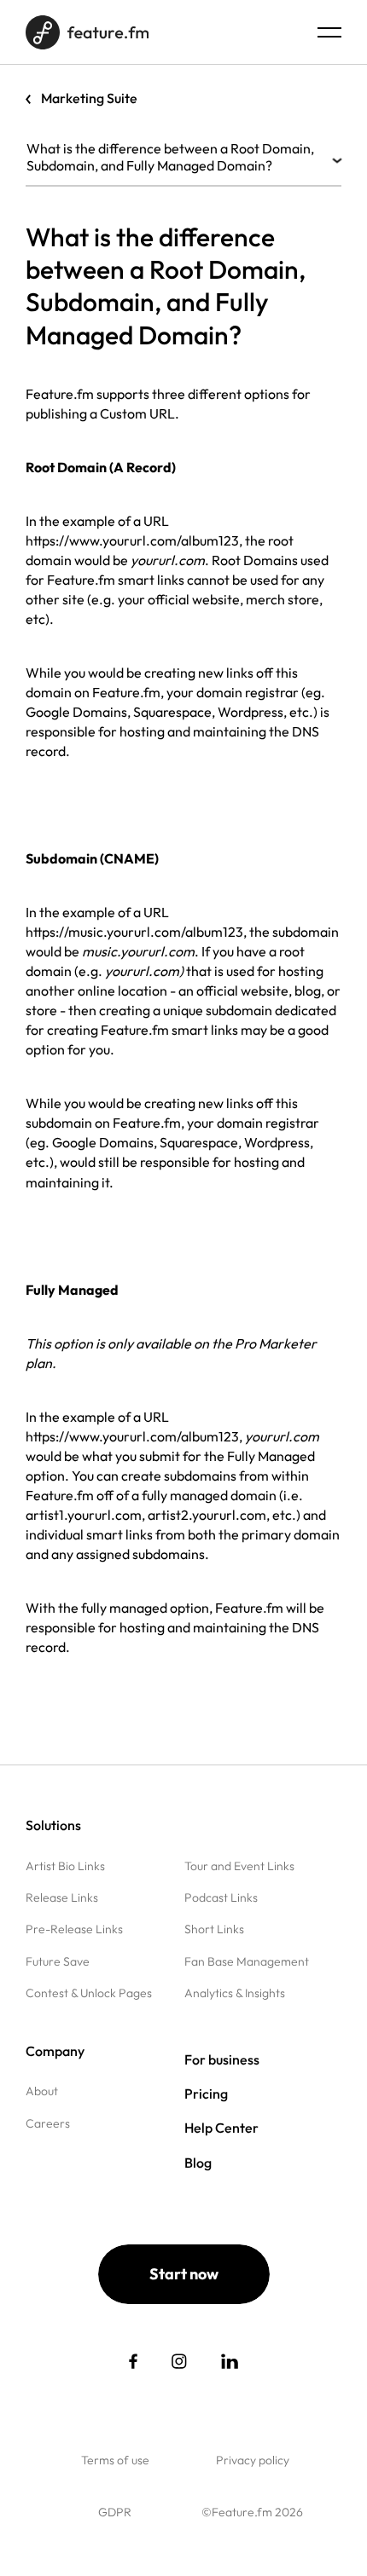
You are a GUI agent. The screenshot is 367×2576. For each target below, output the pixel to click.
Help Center (221, 2128)
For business (222, 2059)
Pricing (206, 2094)
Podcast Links (221, 1897)
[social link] (133, 2361)
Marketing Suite (89, 98)
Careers (48, 2123)
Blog (198, 2163)
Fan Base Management (247, 1961)
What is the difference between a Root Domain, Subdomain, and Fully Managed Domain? (170, 157)
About (42, 2091)
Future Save (58, 1961)
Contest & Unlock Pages (89, 1993)
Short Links (214, 1929)
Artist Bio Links (65, 1866)
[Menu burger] (329, 32)
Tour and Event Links (239, 1866)
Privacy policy (253, 2460)
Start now (184, 2274)
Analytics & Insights (235, 1993)
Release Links (62, 1897)
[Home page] (87, 32)
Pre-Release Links (74, 1929)
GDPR (115, 2512)
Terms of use (115, 2460)
